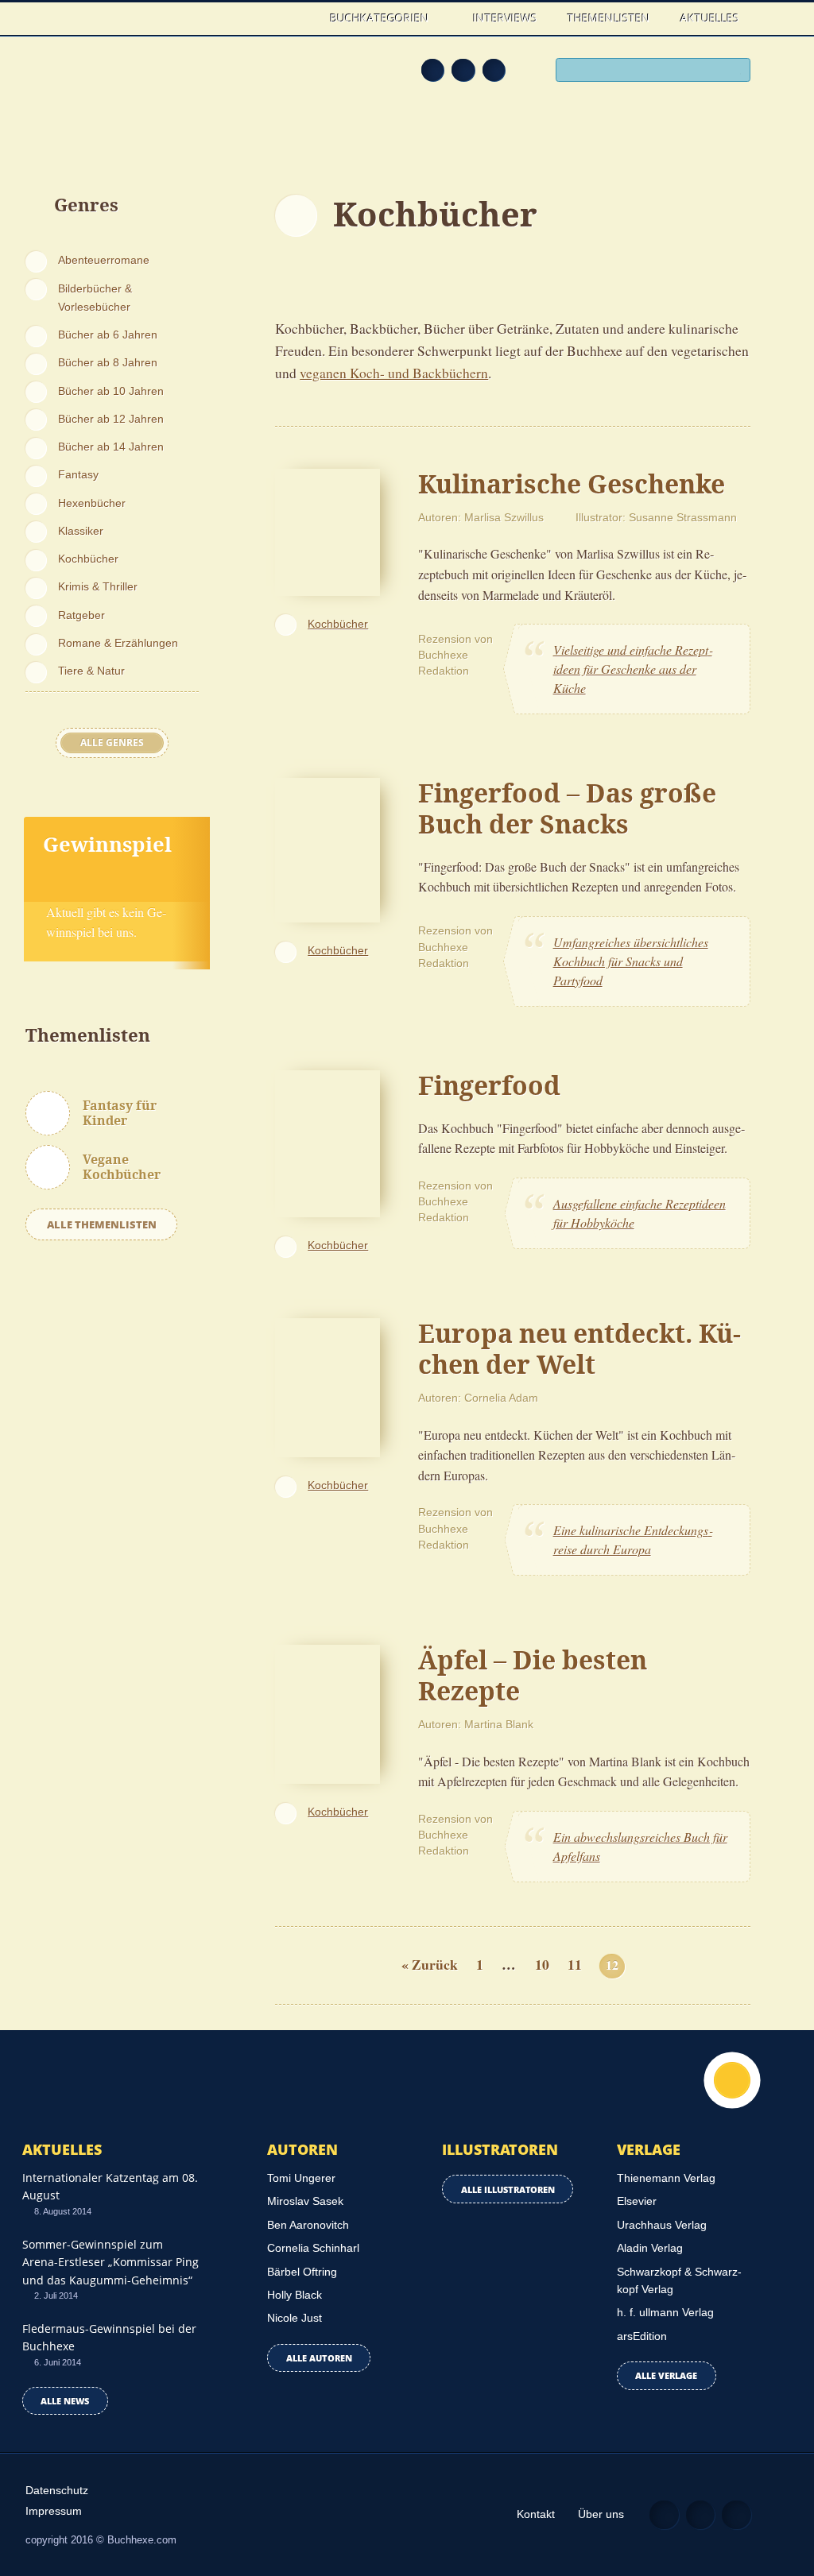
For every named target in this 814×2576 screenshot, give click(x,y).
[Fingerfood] (327, 1141)
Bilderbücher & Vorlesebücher (95, 298)
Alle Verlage (666, 2375)
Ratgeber (81, 615)
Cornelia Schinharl (313, 2248)
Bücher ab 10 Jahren (111, 391)
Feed (433, 70)
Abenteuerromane (104, 260)
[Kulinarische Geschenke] (327, 530)
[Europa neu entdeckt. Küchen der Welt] (327, 1385)
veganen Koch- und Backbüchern (394, 373)
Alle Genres (112, 743)
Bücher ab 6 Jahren (108, 335)
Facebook (463, 70)
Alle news (65, 2401)
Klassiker (81, 531)
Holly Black (295, 2295)
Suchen (735, 71)
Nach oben (732, 2080)
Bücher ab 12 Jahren (111, 419)
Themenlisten (609, 18)
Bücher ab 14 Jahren (111, 447)
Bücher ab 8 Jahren (108, 362)
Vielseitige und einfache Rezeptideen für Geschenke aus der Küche (633, 669)
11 (575, 1965)
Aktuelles (710, 18)
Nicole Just (295, 2318)
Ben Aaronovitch (308, 2225)
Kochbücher (88, 559)
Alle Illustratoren (508, 2189)
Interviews (505, 18)
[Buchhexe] (115, 91)
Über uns (601, 2514)
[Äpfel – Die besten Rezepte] (327, 1712)
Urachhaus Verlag (662, 2225)
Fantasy (78, 474)
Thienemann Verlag (666, 2178)
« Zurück (430, 1965)
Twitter (494, 70)
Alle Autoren (319, 2358)
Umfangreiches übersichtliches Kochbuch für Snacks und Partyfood (631, 961)
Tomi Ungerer (301, 2178)
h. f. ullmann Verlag (665, 2312)
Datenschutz (57, 2490)
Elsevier (637, 2201)
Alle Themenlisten (102, 1224)
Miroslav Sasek (305, 2201)
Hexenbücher (92, 503)
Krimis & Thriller (98, 586)
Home (300, 18)
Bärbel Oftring (302, 2272)
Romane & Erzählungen (118, 643)
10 (542, 1965)
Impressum (54, 2511)
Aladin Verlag (650, 2248)
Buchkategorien (381, 18)
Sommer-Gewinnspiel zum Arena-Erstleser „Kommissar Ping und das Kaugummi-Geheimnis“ (110, 2262)
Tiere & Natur (91, 671)
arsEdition (642, 2336)
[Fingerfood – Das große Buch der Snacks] (327, 848)
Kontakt (536, 2514)
